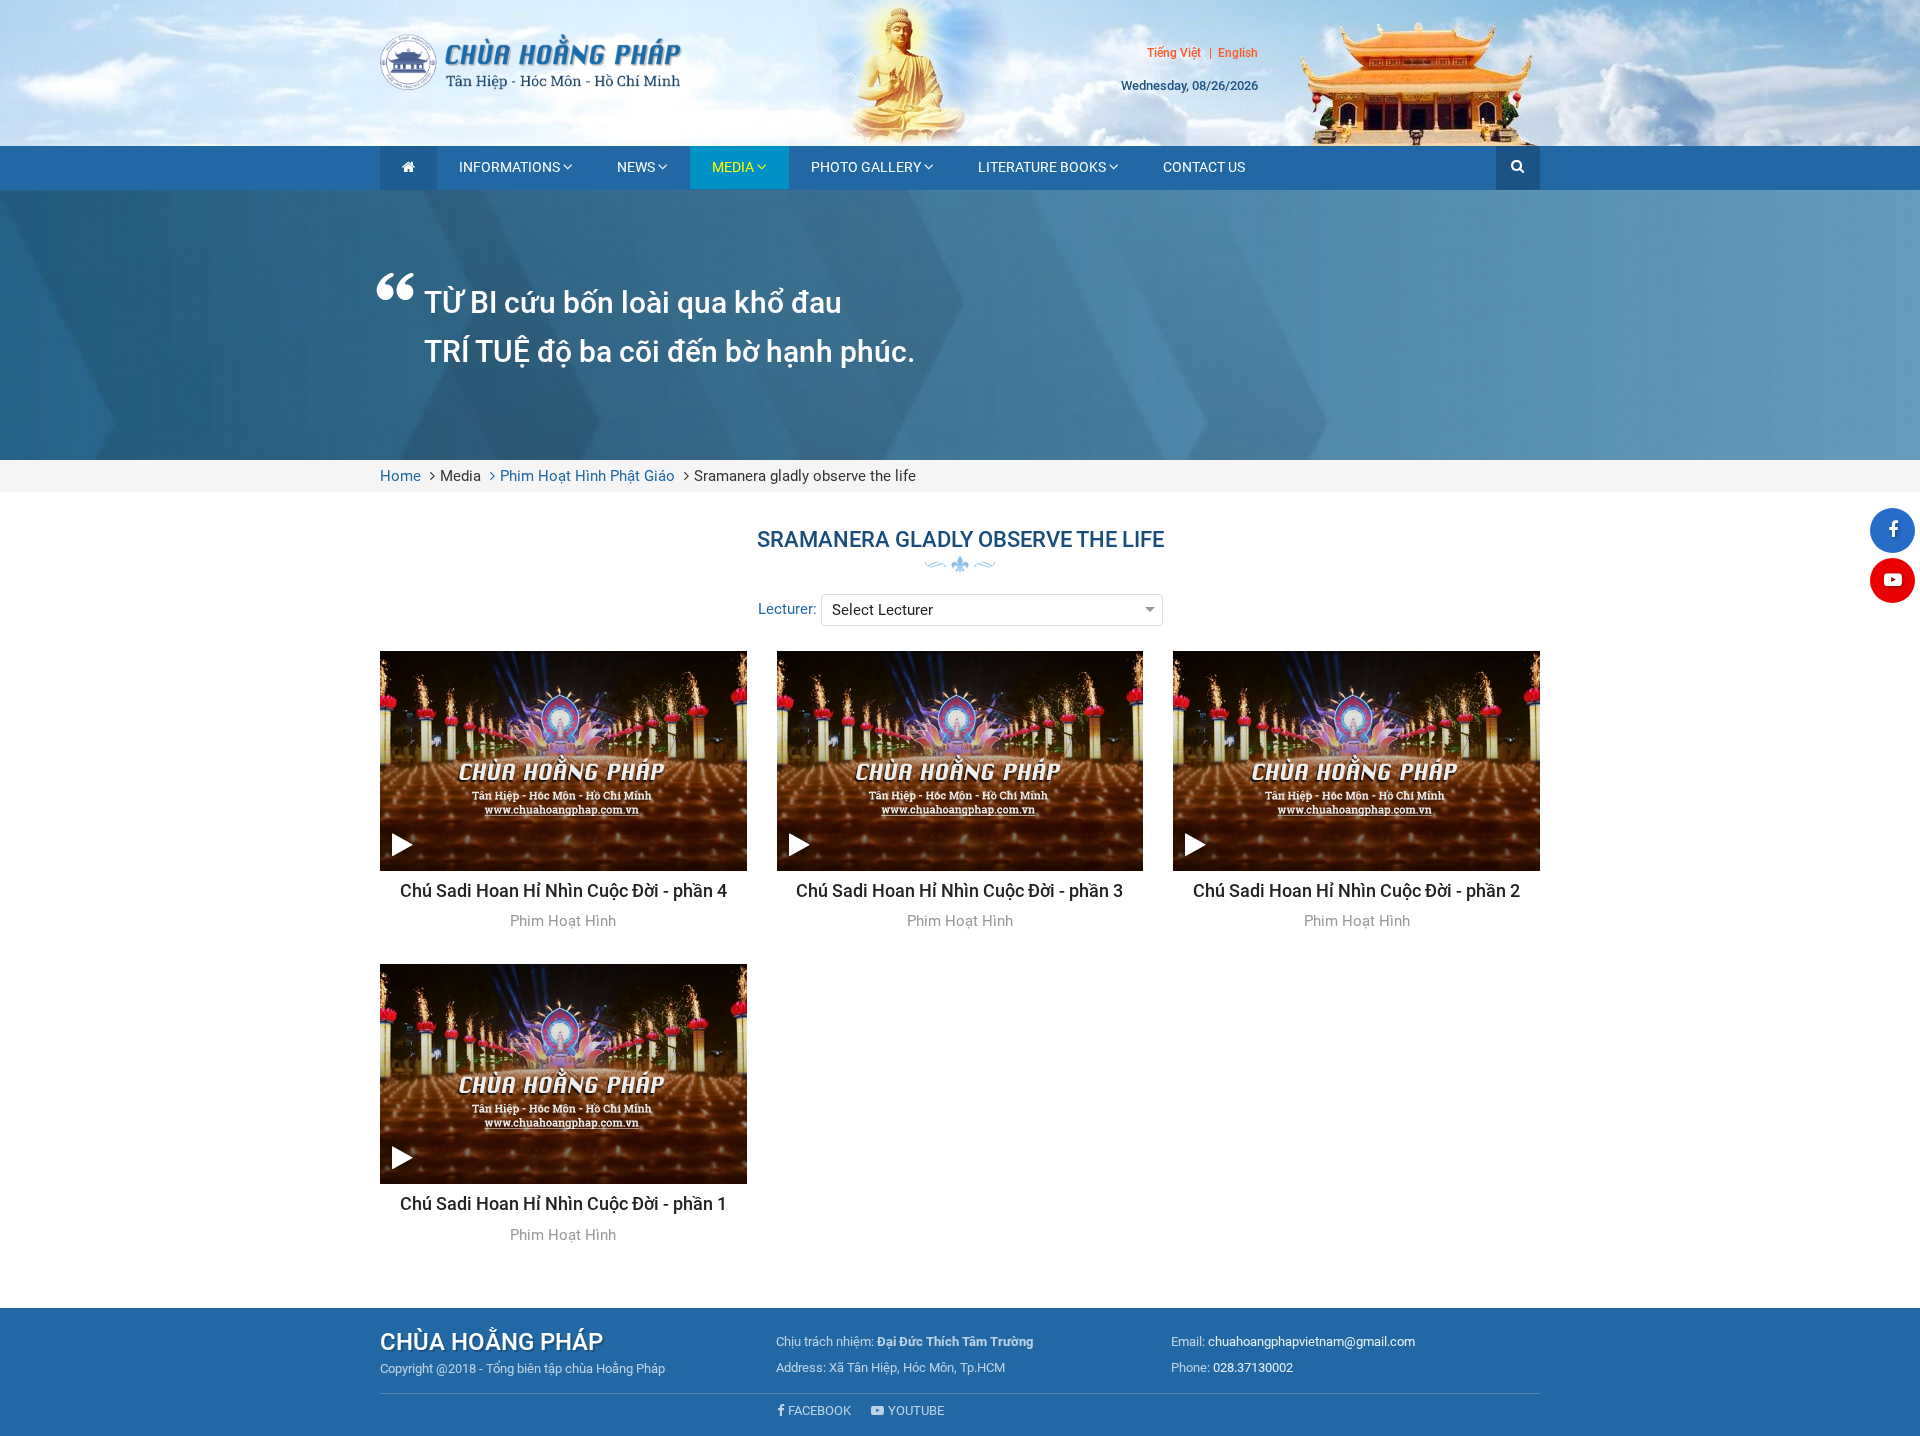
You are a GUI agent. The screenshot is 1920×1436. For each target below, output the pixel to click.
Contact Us (1204, 167)
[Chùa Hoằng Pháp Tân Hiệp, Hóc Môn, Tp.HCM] (960, 60)
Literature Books (1042, 167)
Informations (509, 167)
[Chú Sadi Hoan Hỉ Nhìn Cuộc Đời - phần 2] (1356, 792)
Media (733, 167)
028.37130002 (1253, 1367)
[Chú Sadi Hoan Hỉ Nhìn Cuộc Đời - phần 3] (960, 792)
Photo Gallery (866, 167)
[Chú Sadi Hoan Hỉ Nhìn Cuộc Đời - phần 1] (563, 1105)
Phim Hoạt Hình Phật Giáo (587, 476)
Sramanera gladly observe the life (805, 476)
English (1238, 54)
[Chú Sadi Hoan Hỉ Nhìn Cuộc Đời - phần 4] (563, 792)
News (636, 167)
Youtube (916, 1410)
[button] (1518, 168)
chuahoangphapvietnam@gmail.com (1311, 1341)
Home (400, 476)
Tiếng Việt (1174, 53)
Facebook (819, 1410)
